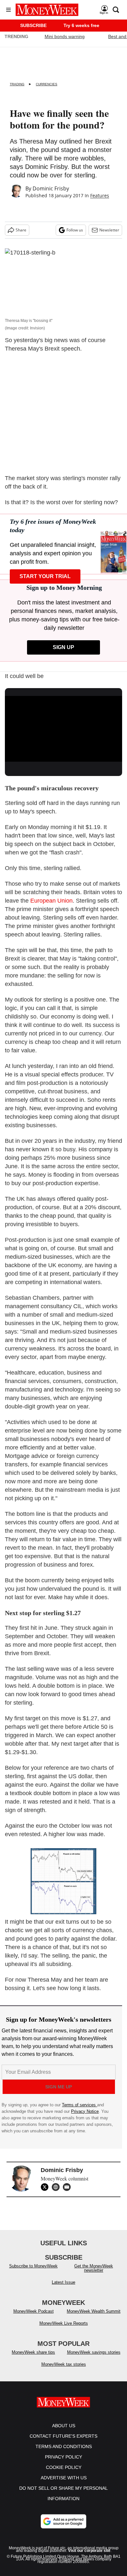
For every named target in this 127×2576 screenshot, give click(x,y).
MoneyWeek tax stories (64, 2364)
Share (21, 230)
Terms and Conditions (64, 2446)
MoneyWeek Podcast (34, 2311)
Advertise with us (64, 2478)
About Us (64, 2426)
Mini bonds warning (65, 36)
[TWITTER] (46, 2187)
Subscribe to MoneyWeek (33, 2266)
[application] (63, 729)
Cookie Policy (64, 2467)
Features (100, 195)
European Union (51, 901)
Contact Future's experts (63, 2436)
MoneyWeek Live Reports (64, 2323)
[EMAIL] (68, 2187)
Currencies (47, 84)
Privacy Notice (85, 2111)
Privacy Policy (63, 2457)
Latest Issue (63, 2282)
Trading (17, 84)
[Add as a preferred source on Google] (63, 2521)
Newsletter (109, 230)
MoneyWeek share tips (33, 2352)
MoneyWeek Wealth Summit (94, 2311)
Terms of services (79, 2105)
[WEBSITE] (57, 2187)
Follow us (75, 230)
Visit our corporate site (89, 2551)
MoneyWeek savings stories (94, 2352)
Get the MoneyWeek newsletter (94, 2268)
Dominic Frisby (51, 188)
